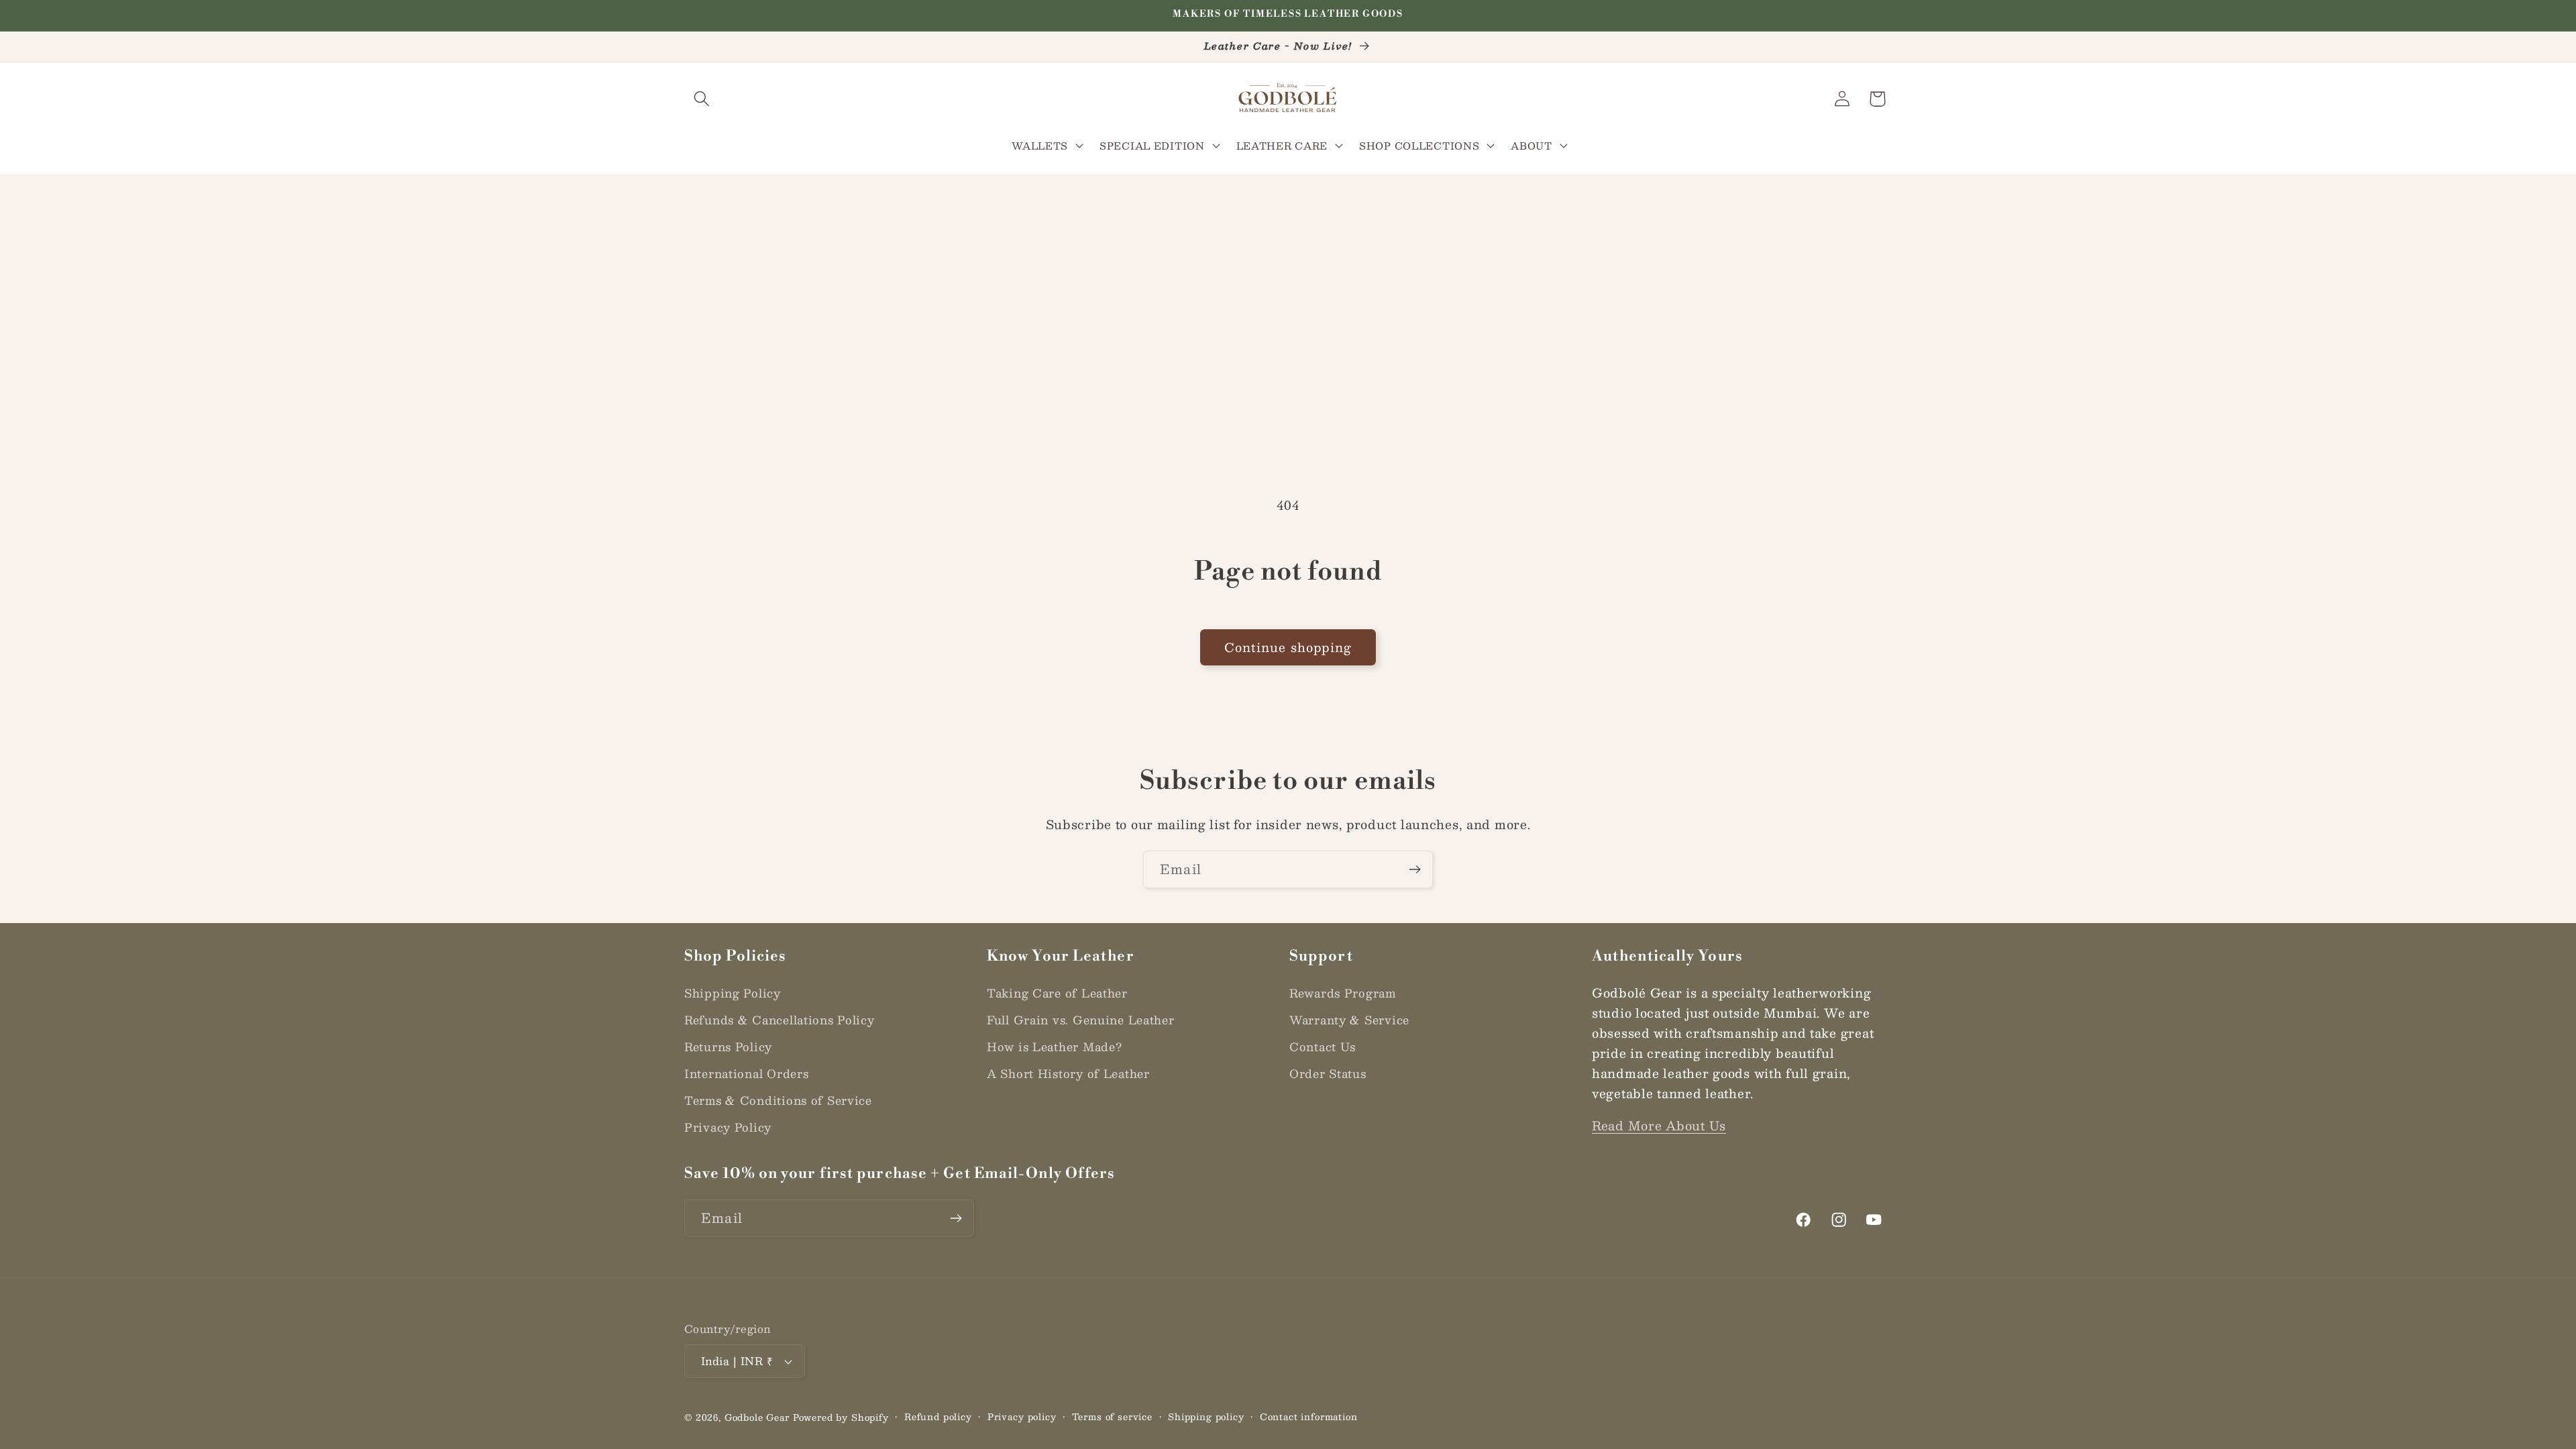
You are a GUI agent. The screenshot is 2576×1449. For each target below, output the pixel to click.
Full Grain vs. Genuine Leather (1081, 1020)
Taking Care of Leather (1057, 993)
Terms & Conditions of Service (778, 1100)
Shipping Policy (733, 993)
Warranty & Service (1349, 1020)
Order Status (1328, 1073)
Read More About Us (1659, 1126)
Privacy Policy (728, 1127)
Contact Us (1323, 1046)
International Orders (746, 1073)
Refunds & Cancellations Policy (780, 1020)
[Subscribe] (1414, 869)
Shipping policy (1206, 1417)
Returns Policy (728, 1046)
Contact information (1309, 1417)
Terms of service (1112, 1417)
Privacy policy (1022, 1417)
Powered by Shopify (841, 1417)
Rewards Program (1343, 993)
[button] (702, 99)
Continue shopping (1288, 647)
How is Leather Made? (1054, 1046)
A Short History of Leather (1068, 1073)
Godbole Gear (757, 1417)
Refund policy (938, 1417)
